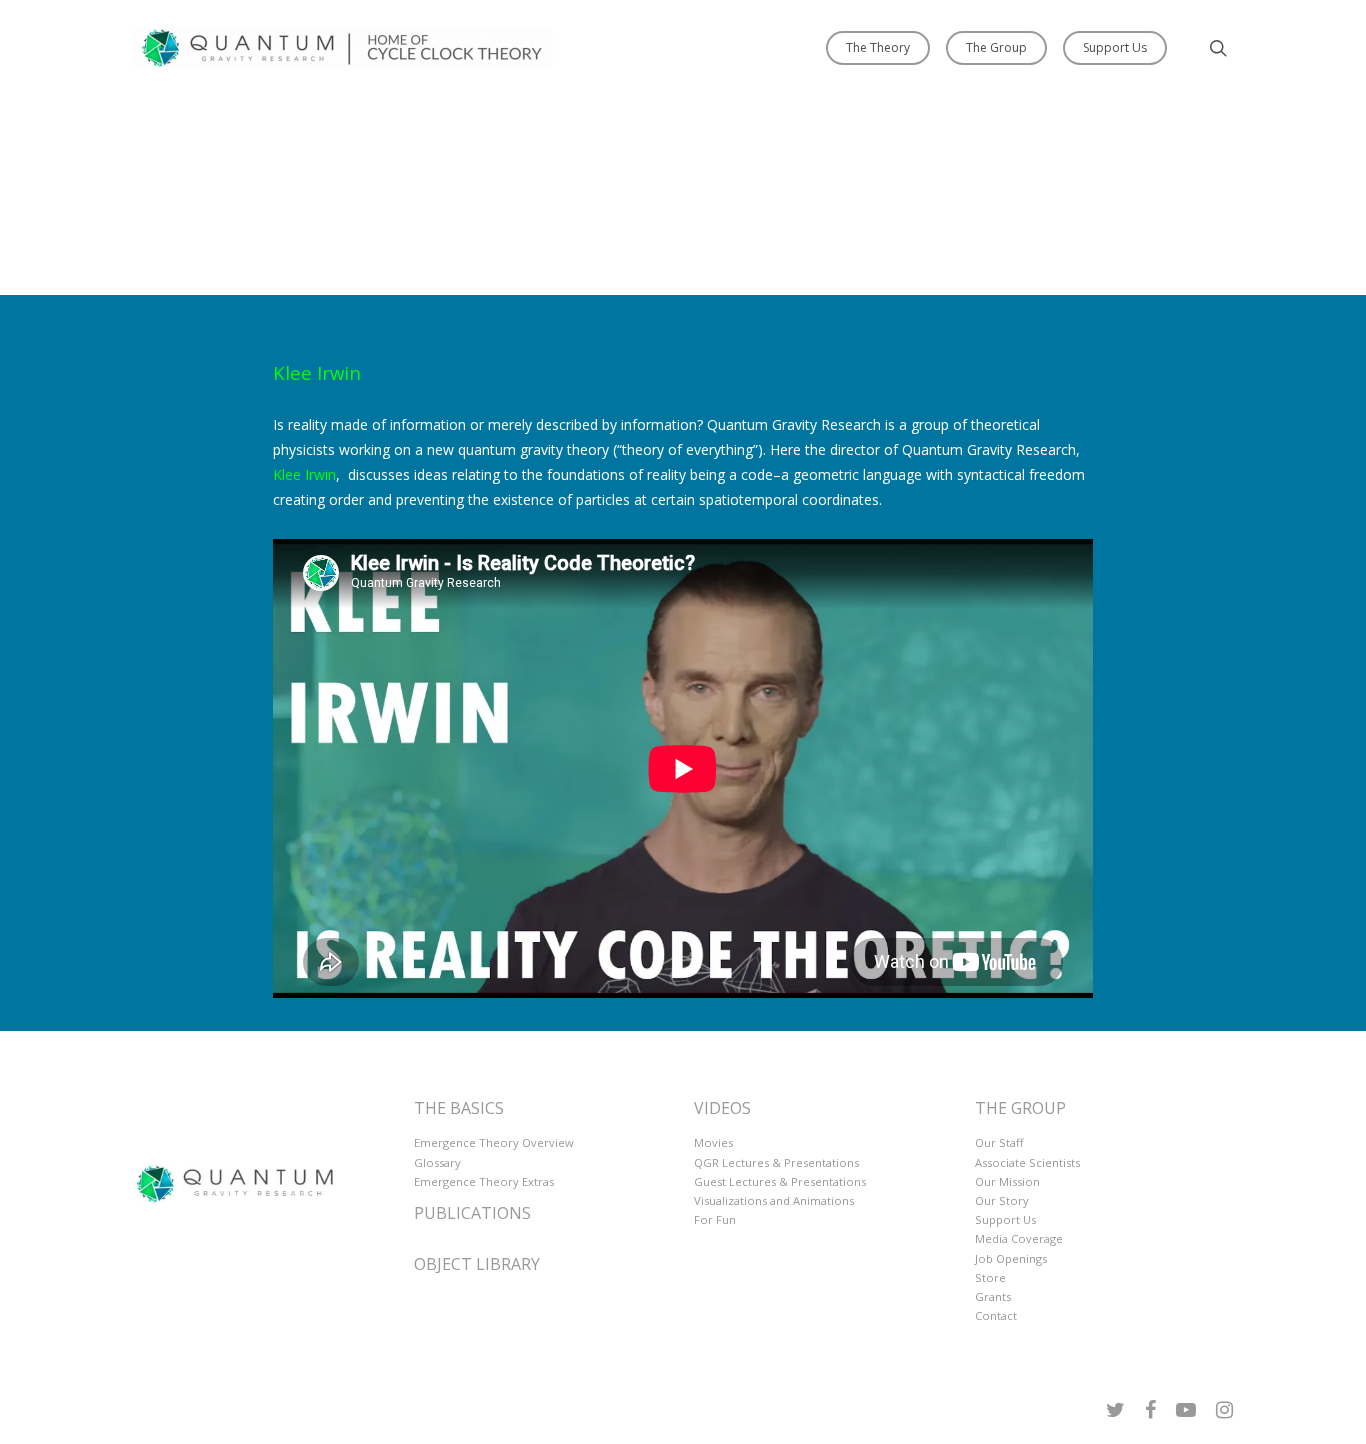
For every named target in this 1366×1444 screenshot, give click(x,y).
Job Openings (1011, 1258)
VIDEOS (722, 1108)
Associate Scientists (1027, 1162)
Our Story (1002, 1200)
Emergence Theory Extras (484, 1181)
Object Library (477, 1264)
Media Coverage (1019, 1238)
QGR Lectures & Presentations (776, 1162)
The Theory (878, 47)
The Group (996, 47)
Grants (993, 1296)
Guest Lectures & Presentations (780, 1181)
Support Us (1115, 47)
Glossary (437, 1162)
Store (990, 1277)
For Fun (715, 1219)
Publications (472, 1213)
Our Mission (1007, 1181)
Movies (713, 1142)
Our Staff (999, 1142)
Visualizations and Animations (774, 1200)
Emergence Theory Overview (494, 1142)
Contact (996, 1315)
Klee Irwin (317, 372)
